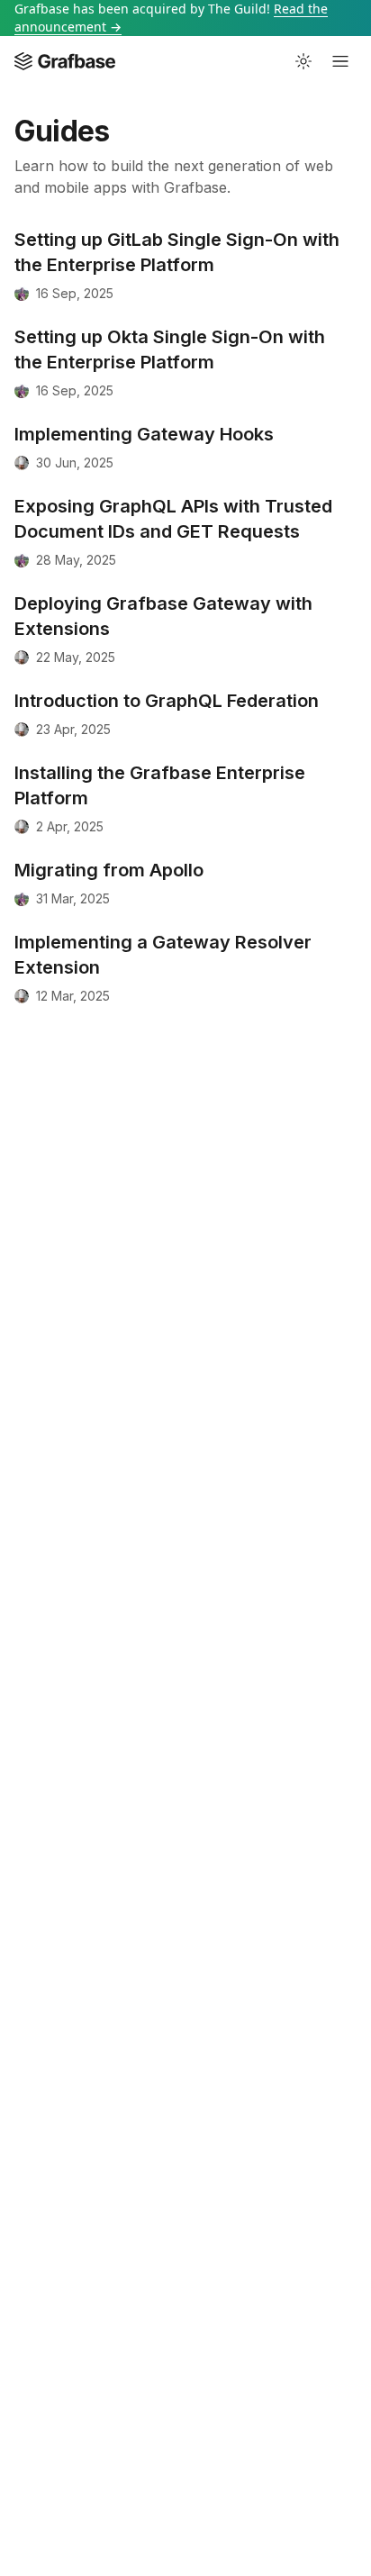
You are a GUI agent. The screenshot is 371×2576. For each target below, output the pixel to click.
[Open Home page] (65, 61)
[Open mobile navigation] (340, 61)
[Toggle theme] (303, 61)
